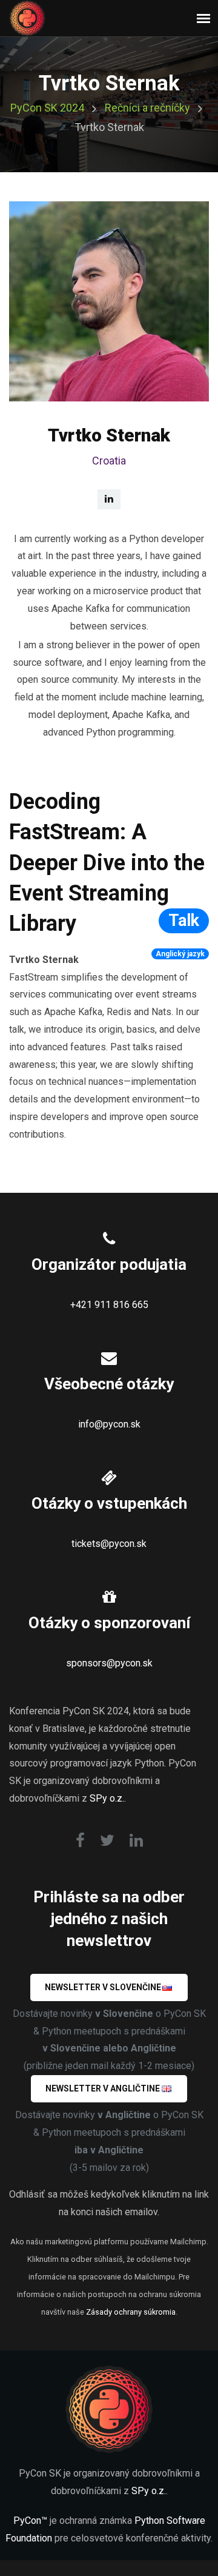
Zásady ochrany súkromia (131, 2312)
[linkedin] (109, 499)
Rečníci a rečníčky (147, 108)
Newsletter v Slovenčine (103, 1987)
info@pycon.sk (109, 1424)
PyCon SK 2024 (47, 108)
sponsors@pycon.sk (109, 1663)
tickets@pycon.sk (109, 1544)
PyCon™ (30, 2521)
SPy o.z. (107, 1798)
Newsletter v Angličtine (103, 2088)
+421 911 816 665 (109, 1305)
